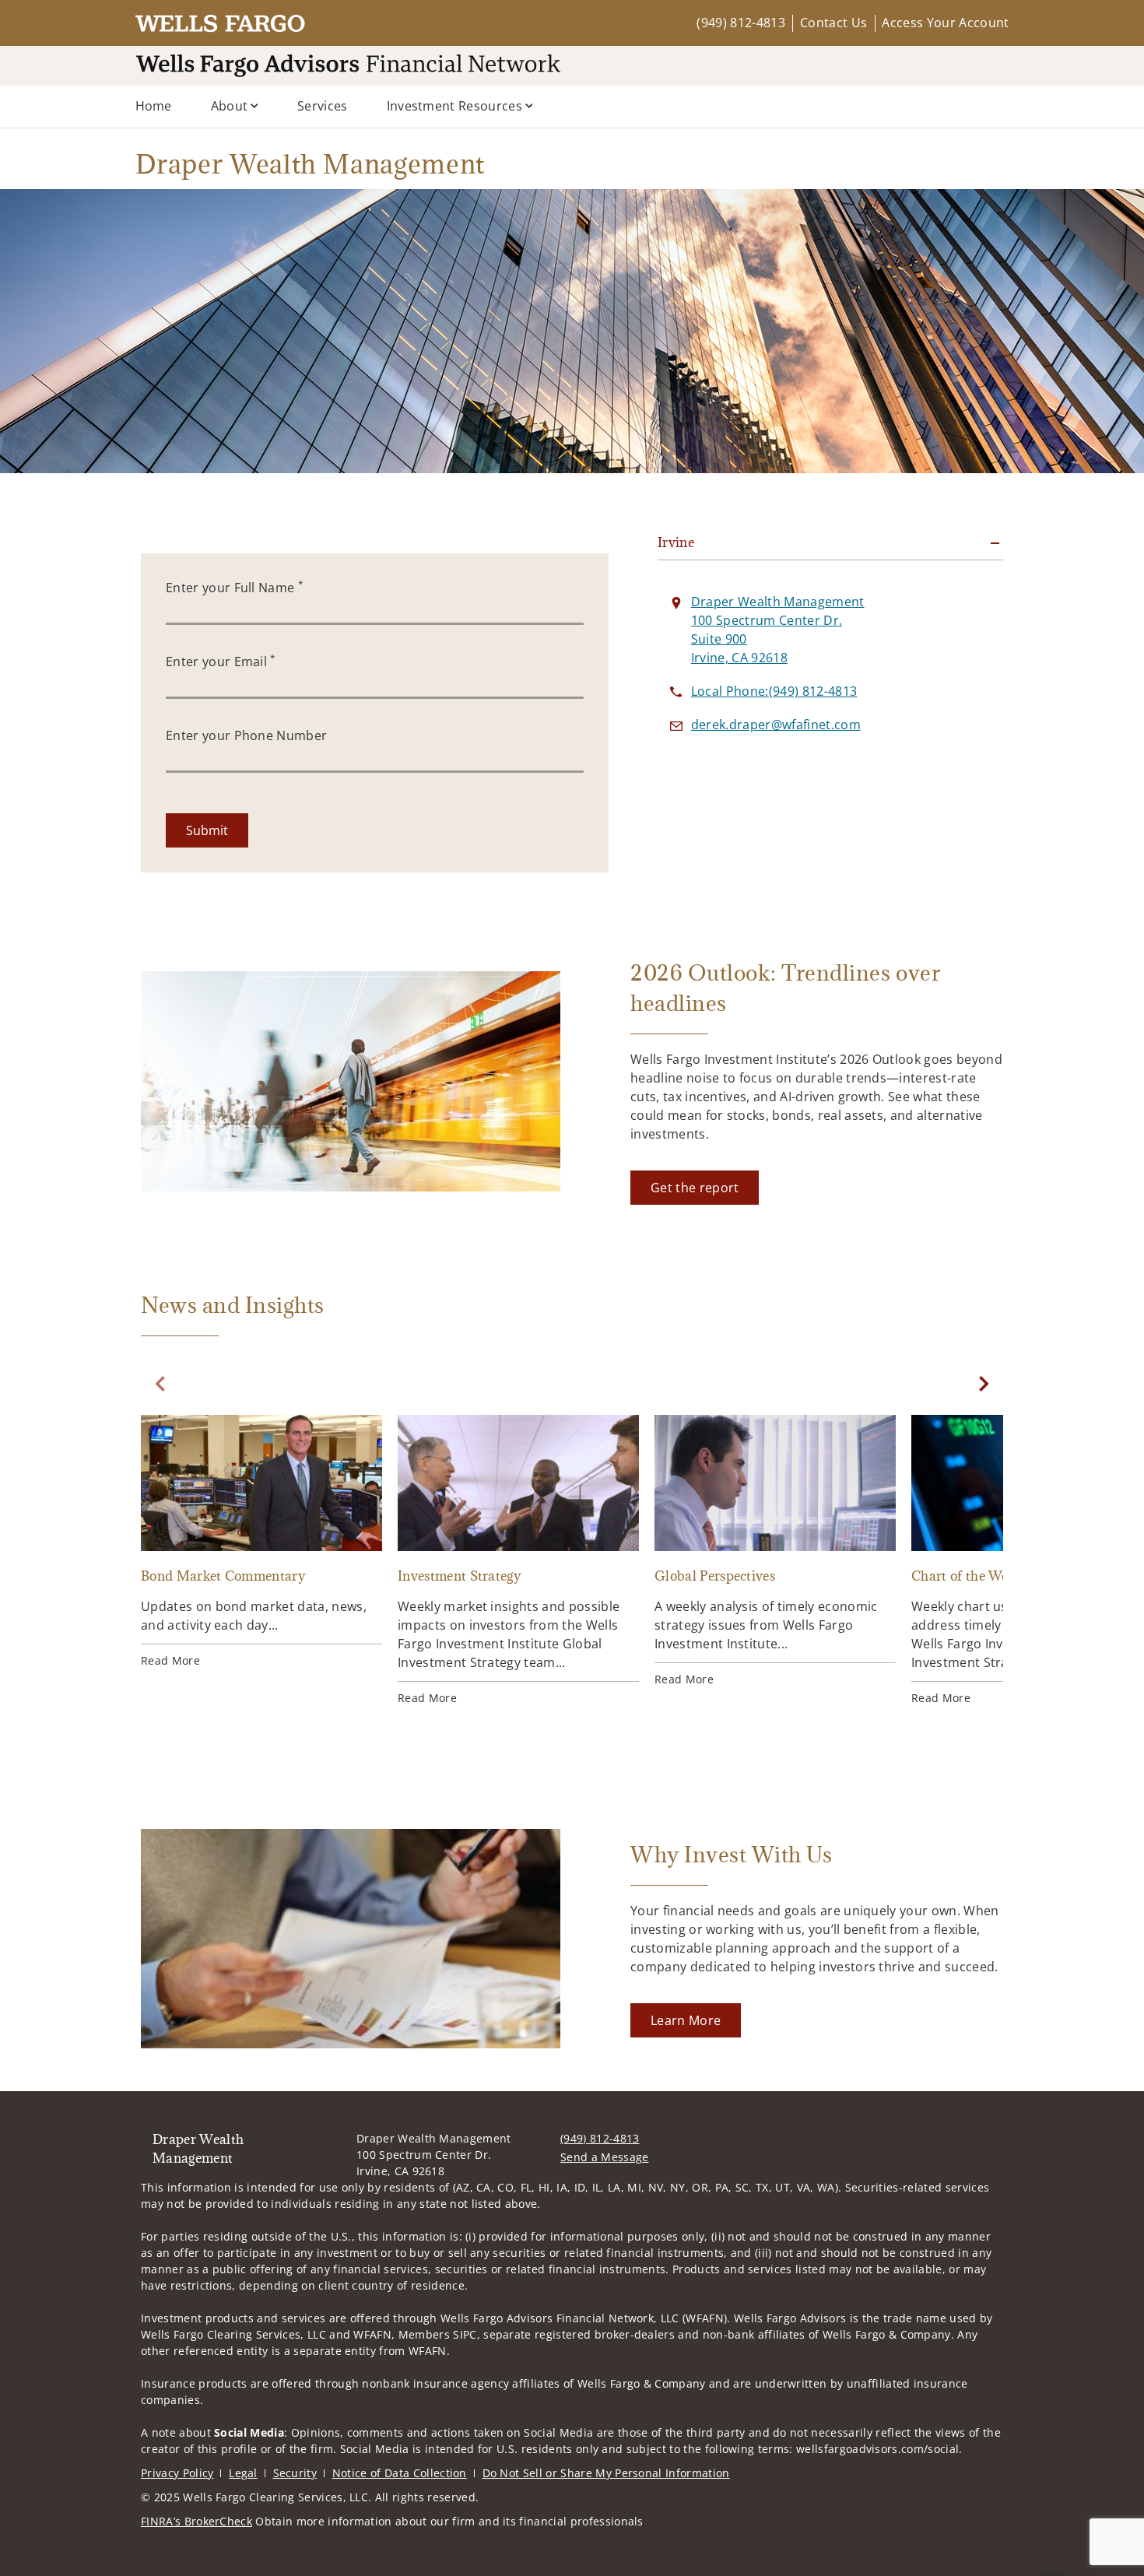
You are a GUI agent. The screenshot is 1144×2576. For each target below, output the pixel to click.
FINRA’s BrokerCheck (197, 2521)
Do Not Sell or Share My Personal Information (606, 2473)
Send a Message (604, 2157)
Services (323, 106)
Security (295, 2473)
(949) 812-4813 (740, 23)
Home (154, 106)
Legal (243, 2473)
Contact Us (833, 23)
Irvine (676, 542)
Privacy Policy (177, 2473)
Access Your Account (945, 23)
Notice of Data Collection (400, 2473)
